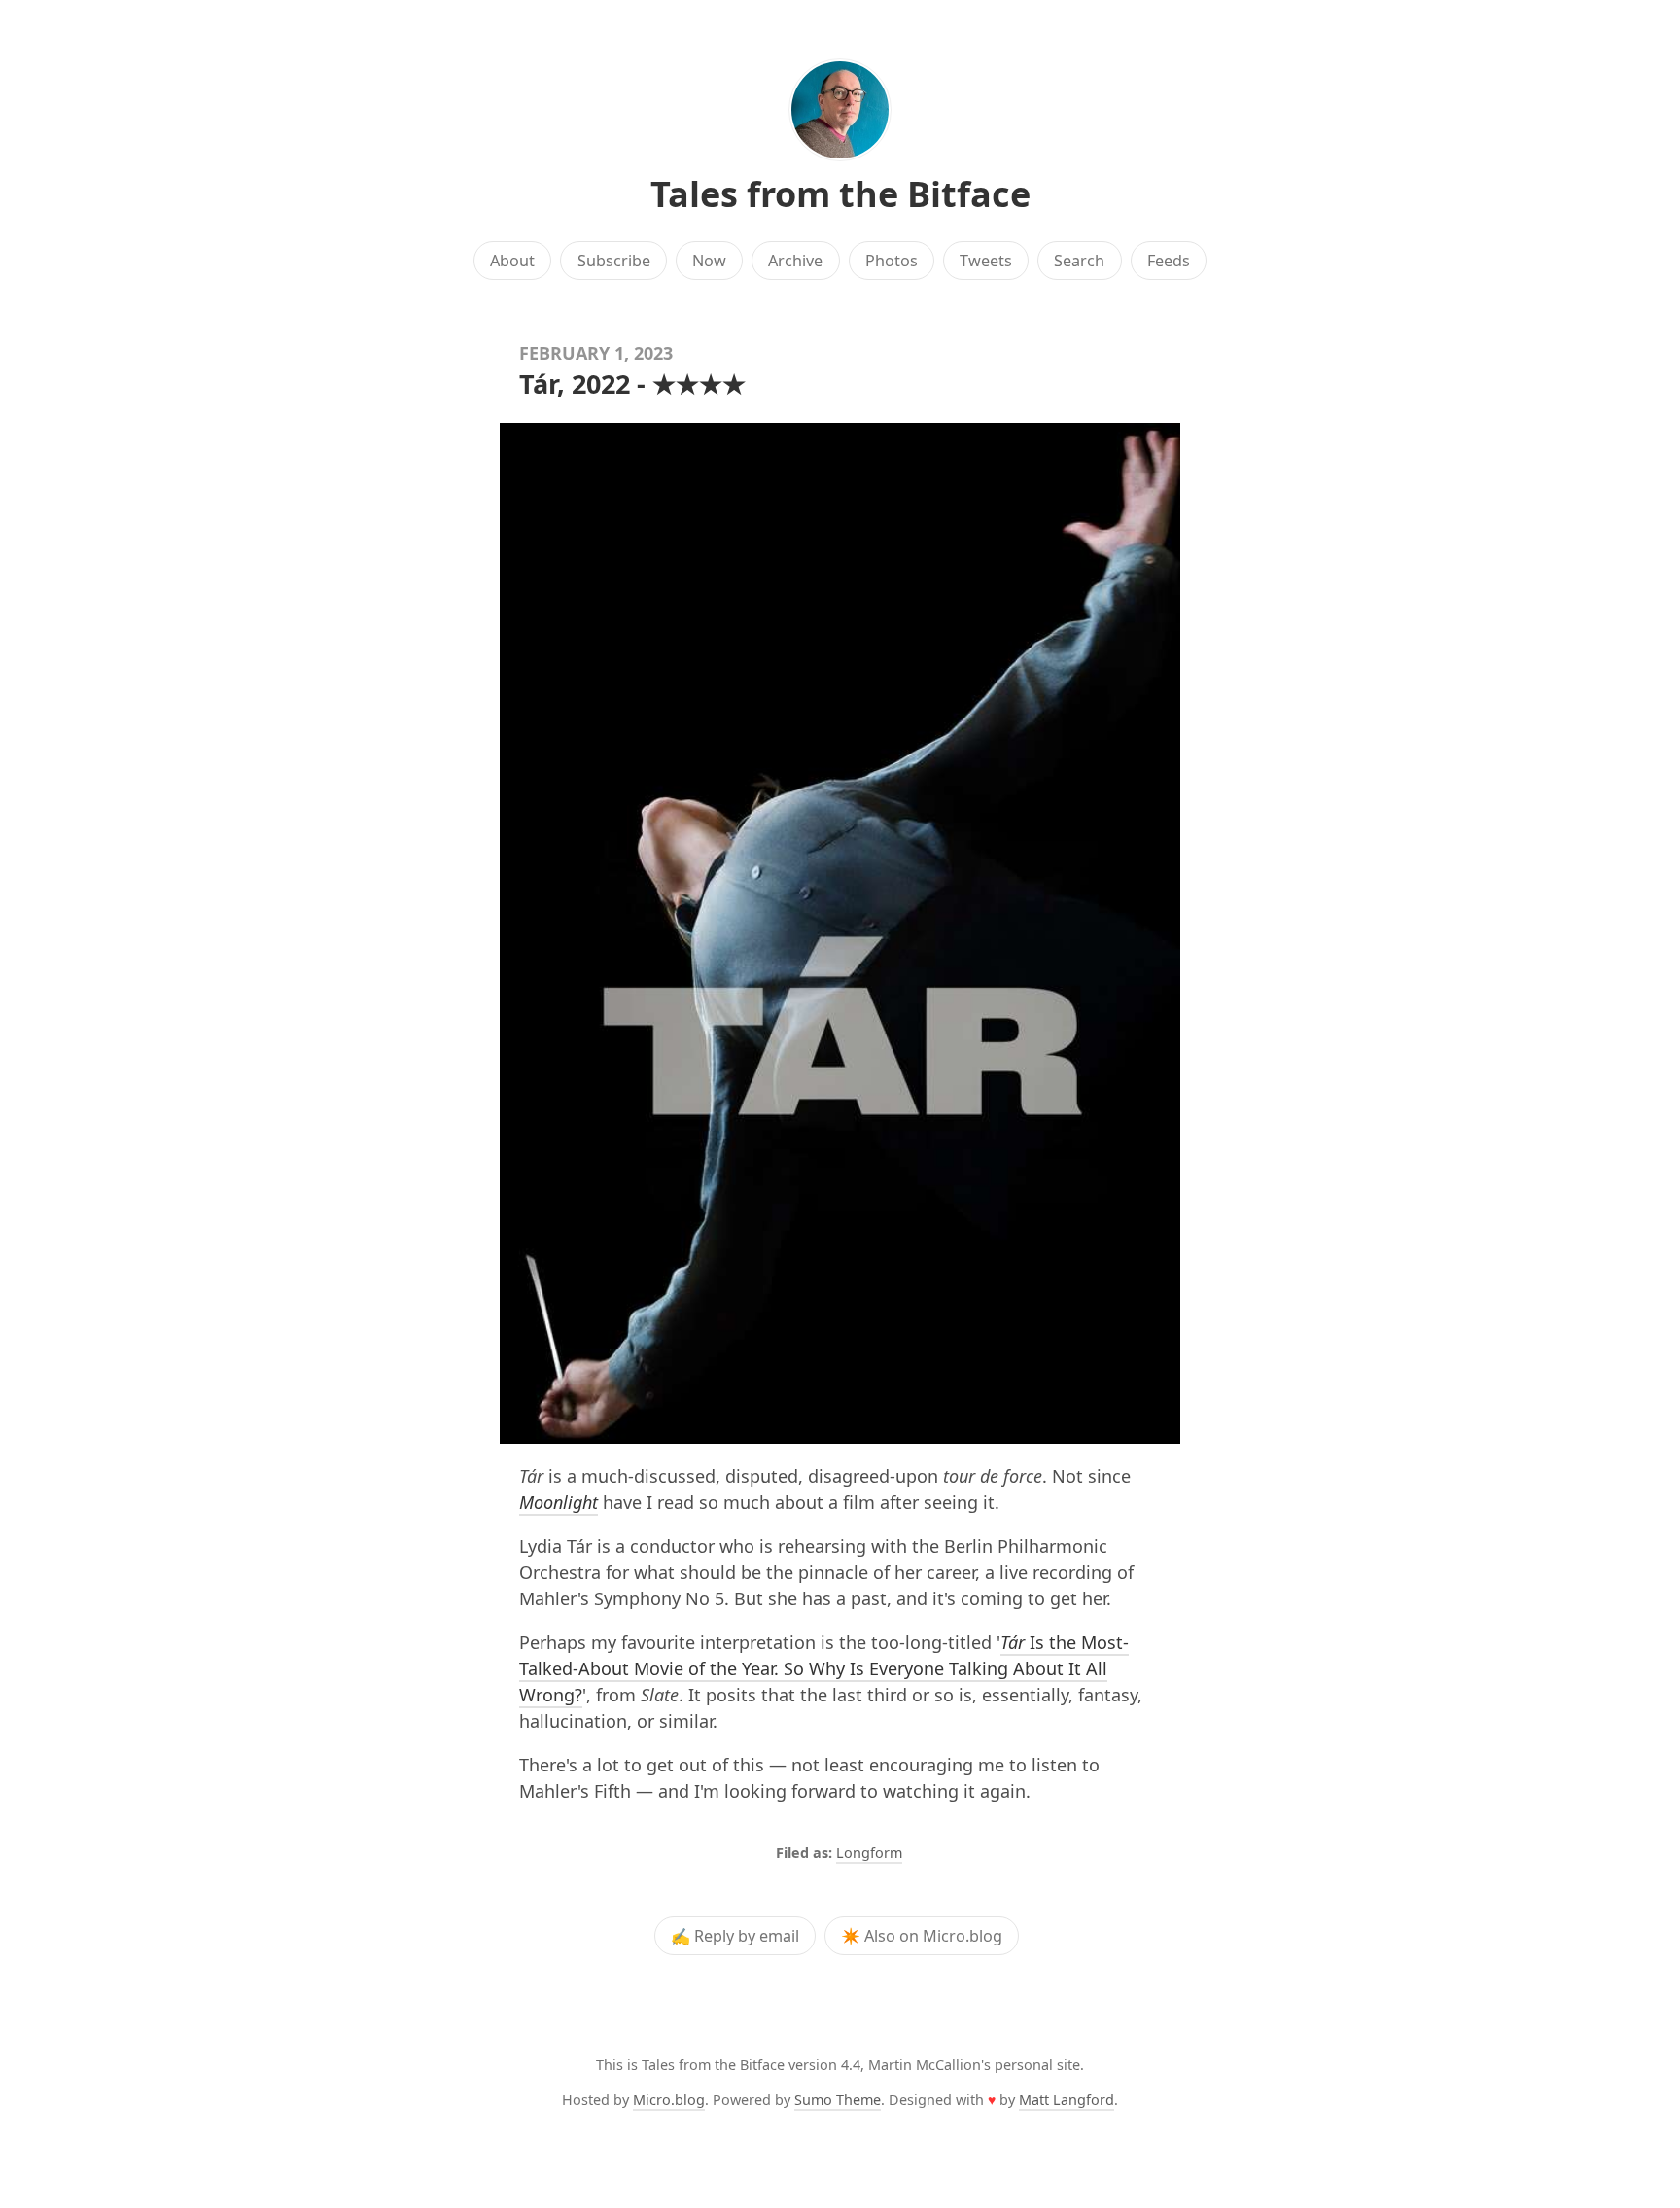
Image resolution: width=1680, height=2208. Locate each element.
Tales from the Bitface (840, 194)
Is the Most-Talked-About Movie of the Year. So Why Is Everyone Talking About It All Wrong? (824, 1668)
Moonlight (559, 1502)
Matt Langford (1067, 2100)
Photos (892, 261)
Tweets (986, 261)
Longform (869, 1853)
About (512, 261)
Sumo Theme (838, 2100)
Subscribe (614, 261)
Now (709, 261)
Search (1079, 261)
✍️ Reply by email (735, 1936)
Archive (795, 261)
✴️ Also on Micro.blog (922, 1936)
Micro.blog (669, 2100)
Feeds (1169, 261)
